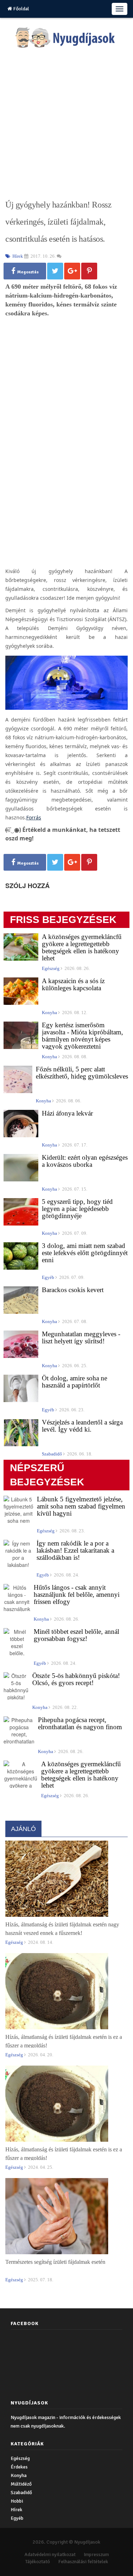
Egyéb (17, 2518)
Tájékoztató (38, 2562)
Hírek (16, 2510)
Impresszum (96, 2554)
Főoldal (21, 9)
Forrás (34, 817)
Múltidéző (21, 2484)
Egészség (20, 2458)
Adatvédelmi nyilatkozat (50, 2554)
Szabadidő (21, 2493)
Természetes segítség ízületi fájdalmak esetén (55, 2262)
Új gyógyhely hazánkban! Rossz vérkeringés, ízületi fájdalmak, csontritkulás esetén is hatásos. (58, 222)
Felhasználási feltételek (83, 2562)
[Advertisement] (66, 124)
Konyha (19, 2475)
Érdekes (19, 2467)
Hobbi (17, 2501)
